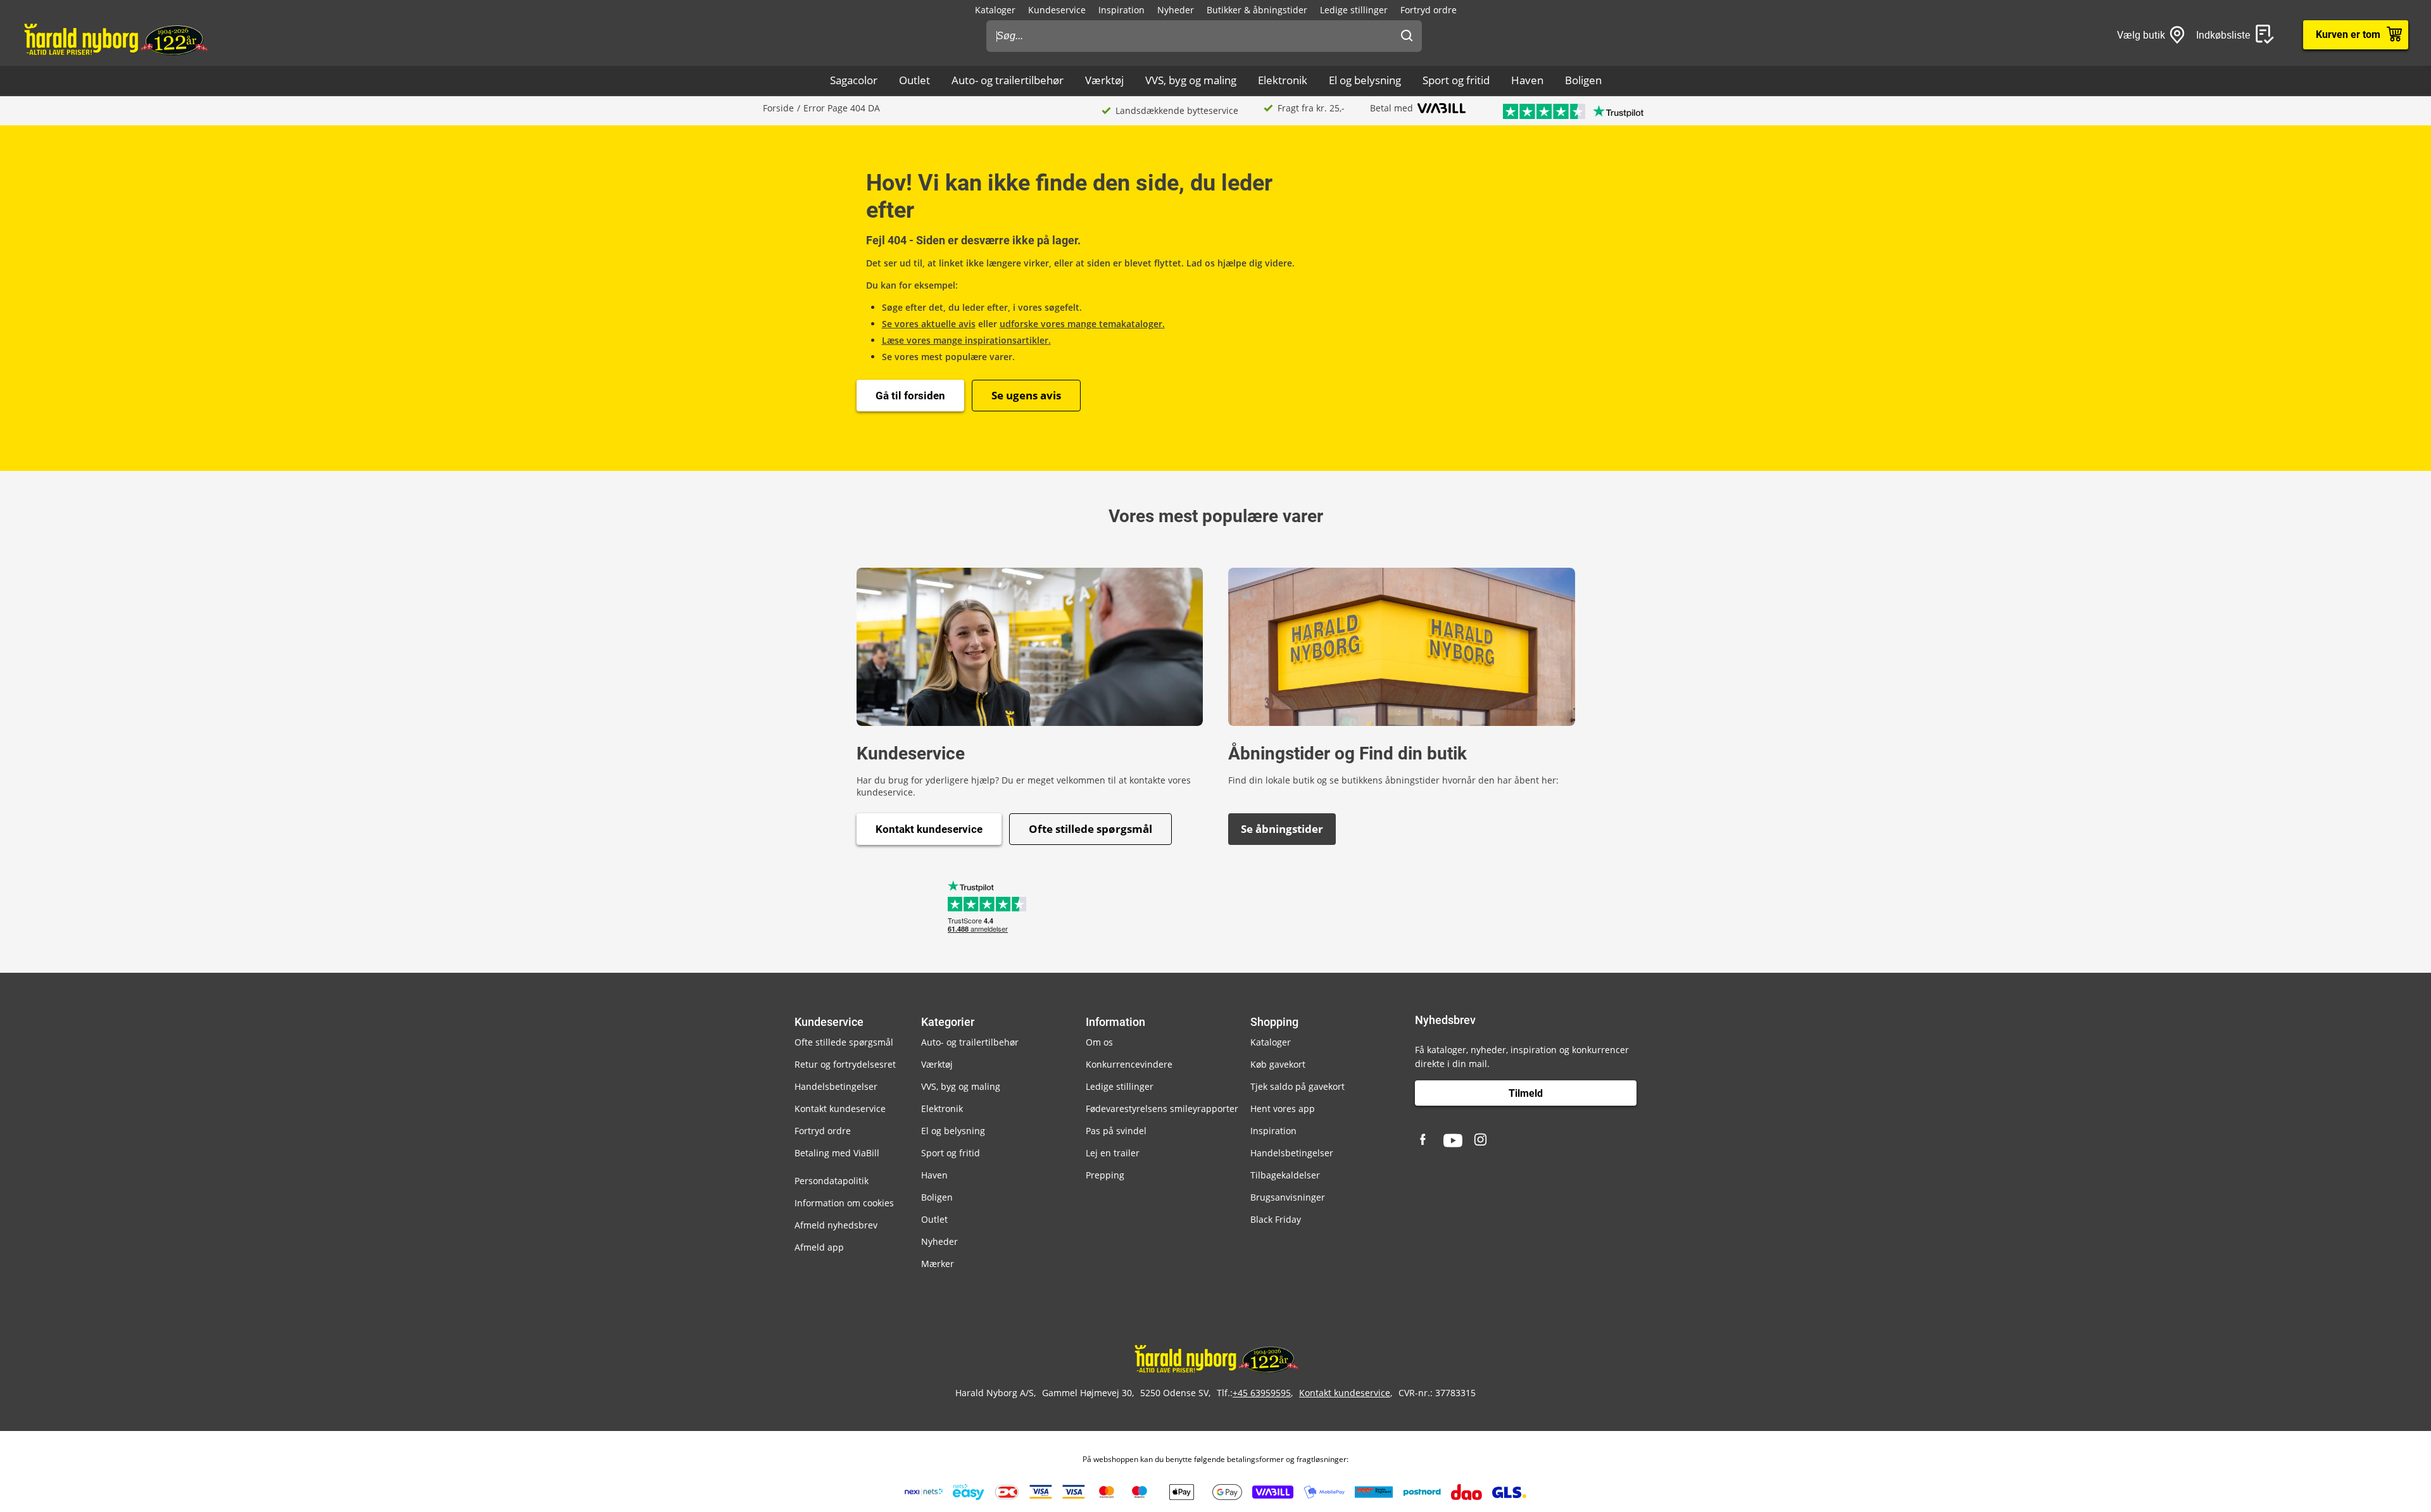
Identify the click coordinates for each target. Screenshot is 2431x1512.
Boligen (1583, 80)
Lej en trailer (1113, 1153)
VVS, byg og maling (1191, 80)
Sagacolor (854, 80)
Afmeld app (819, 1247)
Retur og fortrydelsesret (845, 1064)
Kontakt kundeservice (929, 829)
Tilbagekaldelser (1285, 1175)
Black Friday (1276, 1219)
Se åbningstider (1282, 829)
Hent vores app (1283, 1109)
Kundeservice (1057, 10)
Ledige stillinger (1354, 10)
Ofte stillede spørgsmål (1090, 829)
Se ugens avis (1026, 395)
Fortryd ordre (1429, 10)
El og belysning (1365, 80)
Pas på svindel (1116, 1131)
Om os (1099, 1042)
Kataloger (995, 10)
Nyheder (1176, 10)
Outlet (914, 80)
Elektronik (1283, 80)
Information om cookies (844, 1203)
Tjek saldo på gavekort (1297, 1086)
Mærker (938, 1264)
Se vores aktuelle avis (929, 324)
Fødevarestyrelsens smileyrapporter (1162, 1109)
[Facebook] (1424, 1140)
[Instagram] (1481, 1140)
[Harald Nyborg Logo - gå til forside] (115, 39)
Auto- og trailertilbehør (1008, 80)
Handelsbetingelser (836, 1086)
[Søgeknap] (1407, 36)
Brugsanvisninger (1288, 1197)
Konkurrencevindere (1129, 1064)
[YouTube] (1453, 1140)
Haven (1527, 80)
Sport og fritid (1456, 80)
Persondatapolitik (832, 1181)
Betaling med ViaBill (837, 1153)
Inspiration (1121, 10)
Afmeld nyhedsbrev (836, 1225)
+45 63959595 (1262, 1393)
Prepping (1105, 1175)
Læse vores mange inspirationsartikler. (966, 340)
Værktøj (1104, 80)
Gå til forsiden (910, 396)
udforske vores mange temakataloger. (1082, 324)
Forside (778, 108)
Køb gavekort (1278, 1064)
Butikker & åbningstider (1257, 10)
